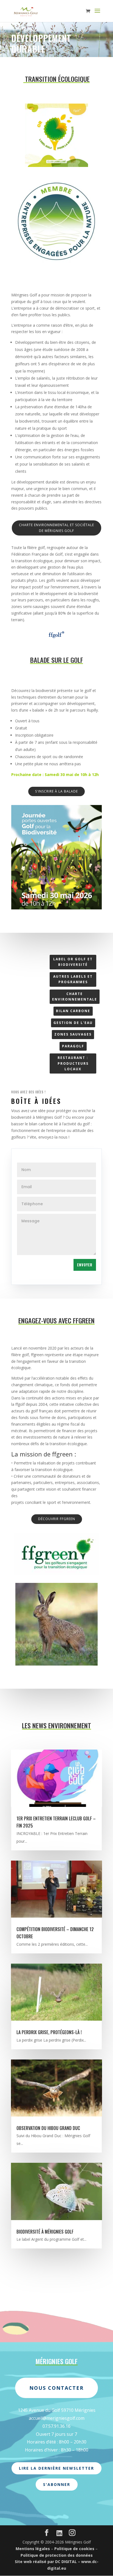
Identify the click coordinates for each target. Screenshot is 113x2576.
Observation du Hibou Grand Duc (48, 2128)
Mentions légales (33, 2549)
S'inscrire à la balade (56, 791)
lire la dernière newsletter (56, 2468)
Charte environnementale (75, 997)
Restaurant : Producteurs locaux (73, 1063)
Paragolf (73, 1046)
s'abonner (57, 2484)
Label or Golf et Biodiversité (73, 962)
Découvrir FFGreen (57, 1519)
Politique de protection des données (57, 2555)
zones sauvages (73, 1034)
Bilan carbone (73, 1011)
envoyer (85, 1265)
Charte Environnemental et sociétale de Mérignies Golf (56, 528)
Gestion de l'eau (73, 1023)
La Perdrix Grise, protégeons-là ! (49, 2032)
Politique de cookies (74, 2549)
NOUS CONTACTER (56, 2388)
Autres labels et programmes (73, 979)
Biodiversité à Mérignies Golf (45, 2232)
